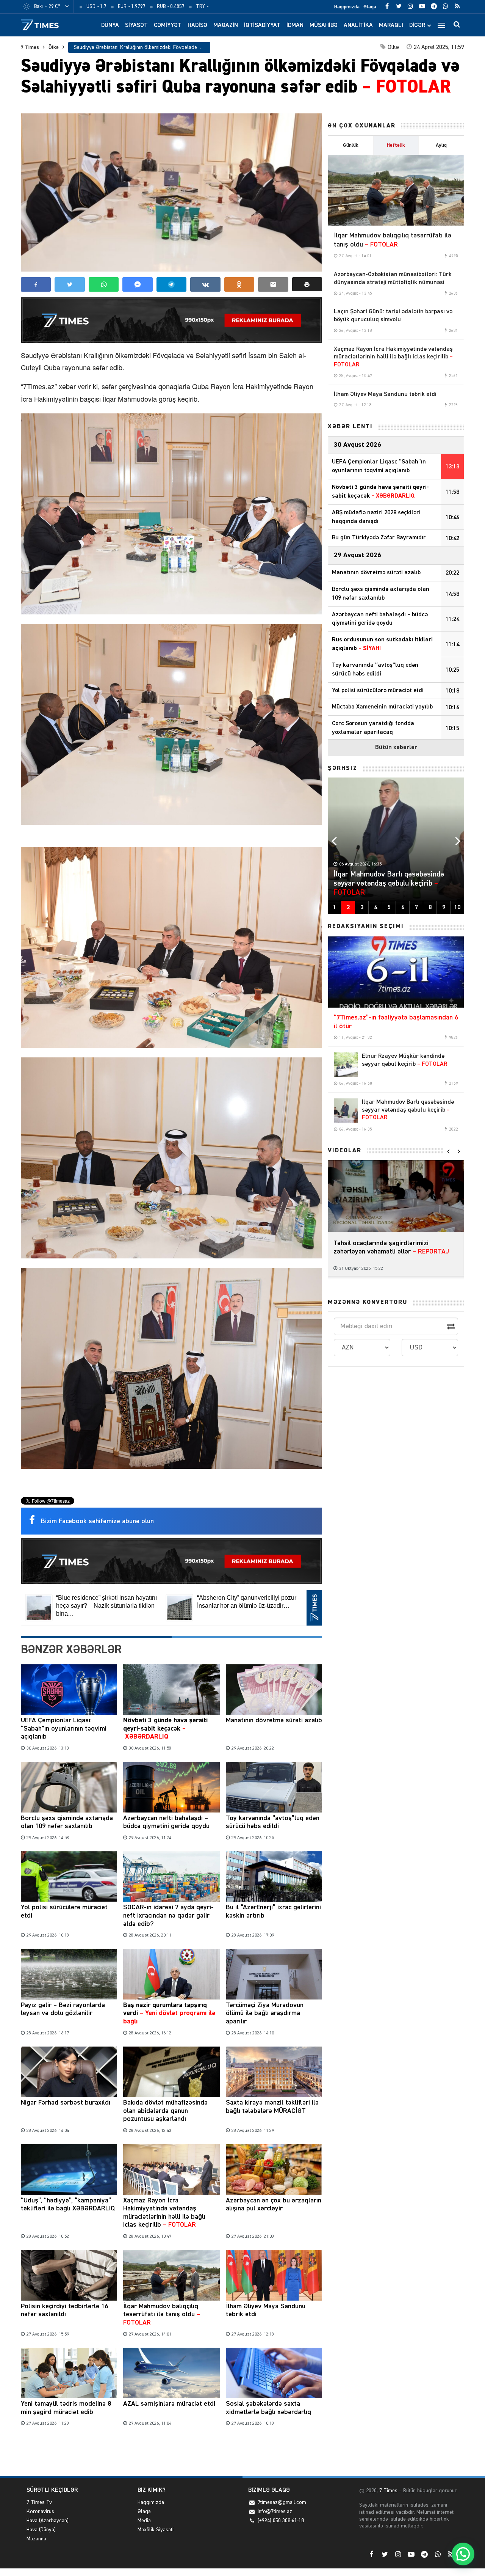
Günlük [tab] (351, 145)
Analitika (358, 25)
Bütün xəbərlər (396, 748)
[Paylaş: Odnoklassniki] (239, 284)
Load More (171, 2453)
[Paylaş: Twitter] (70, 284)
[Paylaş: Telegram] (171, 284)
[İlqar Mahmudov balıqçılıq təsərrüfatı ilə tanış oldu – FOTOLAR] (396, 190)
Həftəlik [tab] (396, 145)
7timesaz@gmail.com (282, 2502)
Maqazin (226, 25)
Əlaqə (370, 7)
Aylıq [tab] (441, 145)
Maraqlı (391, 25)
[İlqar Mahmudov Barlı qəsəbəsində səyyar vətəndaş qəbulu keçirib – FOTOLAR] (346, 1111)
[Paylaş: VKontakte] (205, 284)
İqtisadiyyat (262, 25)
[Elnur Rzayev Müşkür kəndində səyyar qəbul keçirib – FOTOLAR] (346, 1065)
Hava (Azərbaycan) (48, 2521)
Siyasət (136, 25)
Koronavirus (40, 2512)
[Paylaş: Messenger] (137, 284)
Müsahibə (324, 25)
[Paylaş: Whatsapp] (104, 284)
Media (144, 2521)
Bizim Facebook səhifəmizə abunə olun (97, 1521)
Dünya (110, 25)
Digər (417, 25)
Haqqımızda (347, 7)
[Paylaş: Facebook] (36, 284)
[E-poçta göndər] (273, 284)
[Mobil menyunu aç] (441, 25)
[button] (307, 284)
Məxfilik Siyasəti (156, 2530)
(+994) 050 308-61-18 (281, 2521)
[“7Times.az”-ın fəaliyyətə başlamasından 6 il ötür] (396, 972)
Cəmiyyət (168, 25)
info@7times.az (275, 2512)
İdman (295, 25)
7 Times (30, 47)
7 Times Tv (39, 2502)
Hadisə (197, 25)
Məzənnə (36, 2539)
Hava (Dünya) (41, 2530)
